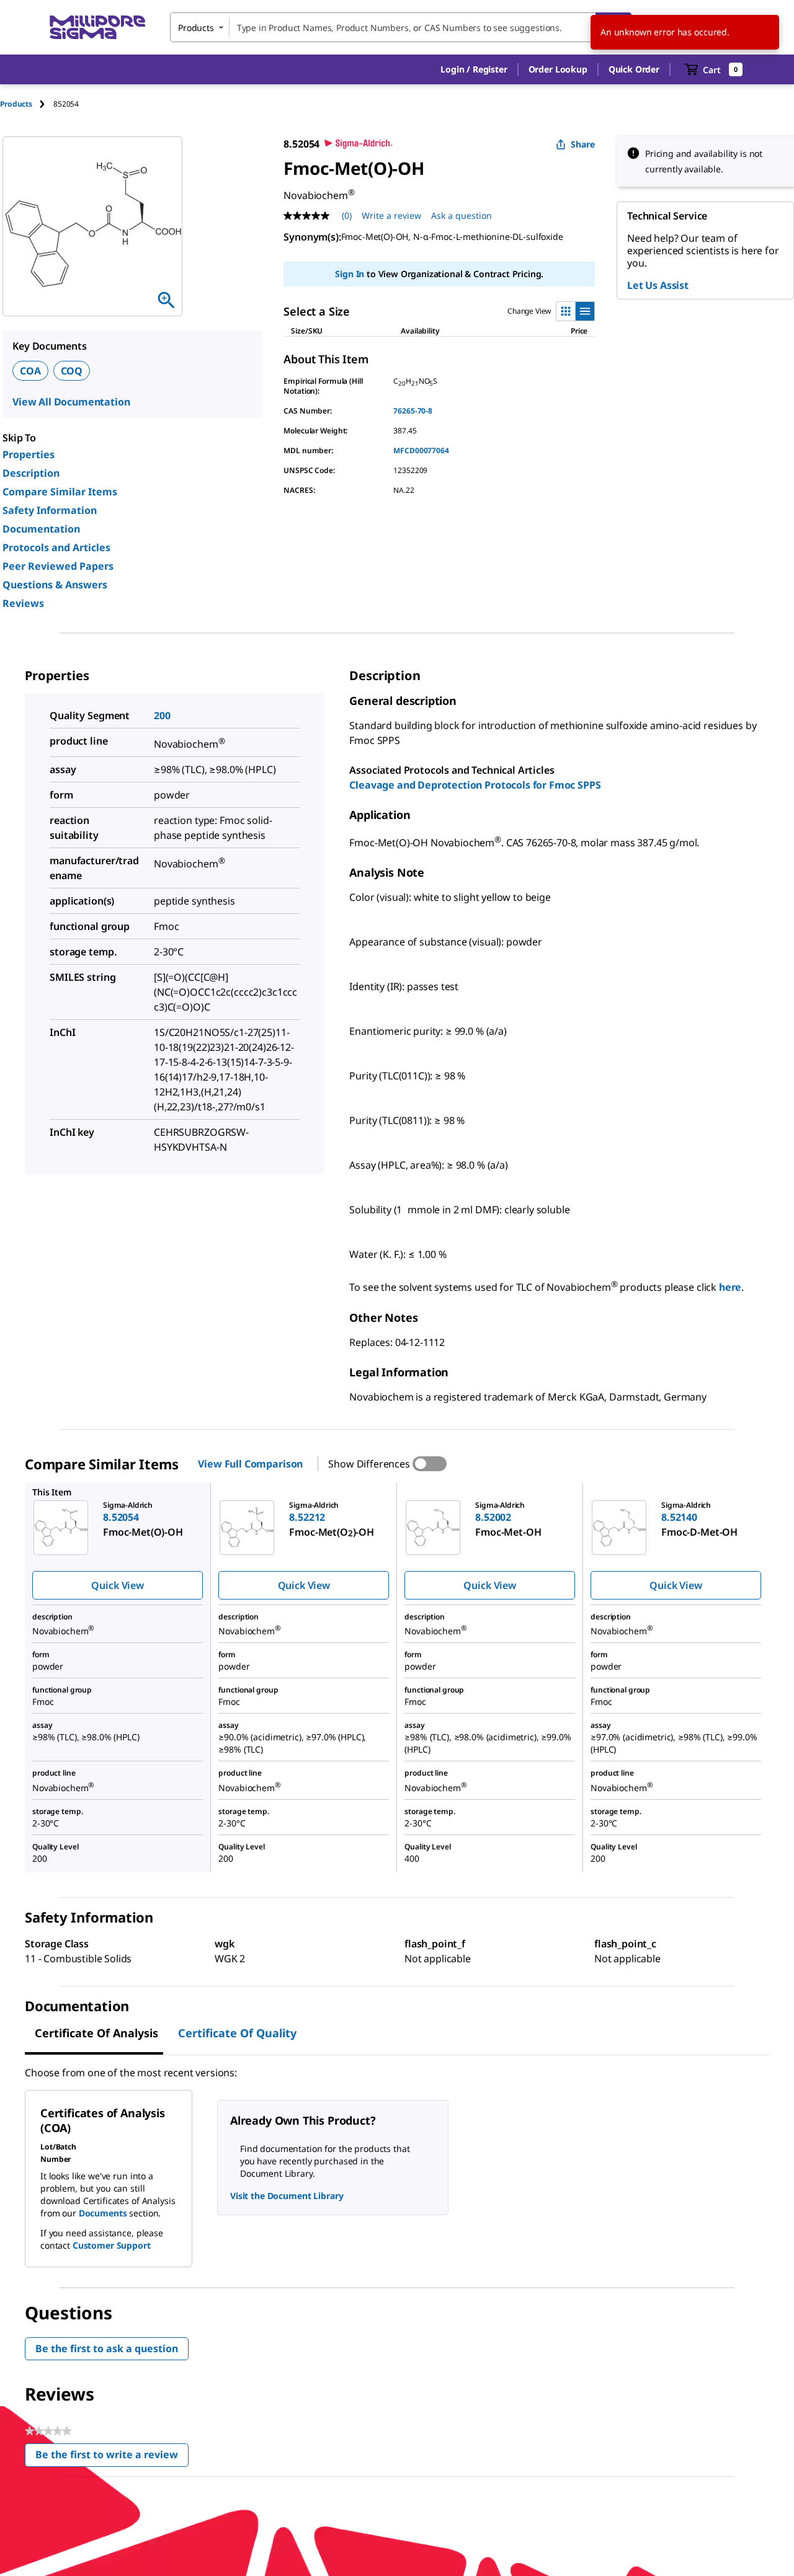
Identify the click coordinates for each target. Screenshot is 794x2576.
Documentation (41, 529)
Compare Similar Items (60, 492)
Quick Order (634, 69)
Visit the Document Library (287, 2196)
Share (583, 144)
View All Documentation (71, 402)
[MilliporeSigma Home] (97, 28)
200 (162, 715)
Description (31, 473)
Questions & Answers (55, 585)
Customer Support (112, 2245)
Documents (103, 2213)
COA (30, 371)
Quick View (117, 1585)
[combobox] (401, 27)
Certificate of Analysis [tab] (96, 2033)
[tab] (27, 104)
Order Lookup (558, 69)
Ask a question (462, 215)
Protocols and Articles (56, 547)
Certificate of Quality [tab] (237, 2033)
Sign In (350, 274)
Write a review (391, 215)
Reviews (23, 603)
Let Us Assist (658, 285)
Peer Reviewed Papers (58, 566)
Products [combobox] (196, 28)
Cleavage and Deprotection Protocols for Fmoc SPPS (475, 785)
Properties (29, 454)
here (730, 1288)
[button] (474, 69)
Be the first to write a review (112, 2457)
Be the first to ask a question (107, 2348)
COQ (72, 371)
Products (16, 104)
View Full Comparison (250, 1464)
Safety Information (50, 510)
